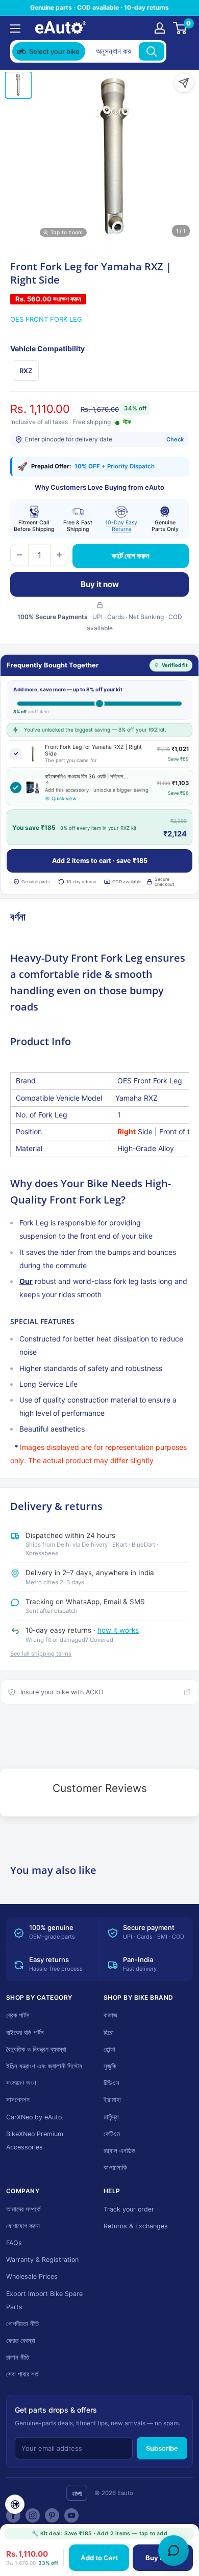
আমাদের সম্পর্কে (23, 2209)
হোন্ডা (109, 2049)
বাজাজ (110, 2015)
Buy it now (100, 584)
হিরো (109, 2033)
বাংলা (77, 2494)
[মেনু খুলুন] (15, 29)
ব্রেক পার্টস (18, 2015)
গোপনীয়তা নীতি (22, 2324)
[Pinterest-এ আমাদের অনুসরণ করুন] (52, 2515)
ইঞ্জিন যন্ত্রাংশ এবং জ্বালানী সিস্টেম (44, 2066)
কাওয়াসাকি (115, 2167)
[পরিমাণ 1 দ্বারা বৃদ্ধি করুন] (59, 555)
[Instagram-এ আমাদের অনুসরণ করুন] (33, 2515)
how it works (118, 1630)
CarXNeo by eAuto (34, 2117)
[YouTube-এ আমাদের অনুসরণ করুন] (71, 2515)
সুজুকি (110, 2066)
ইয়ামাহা (112, 2100)
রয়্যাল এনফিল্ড (119, 2151)
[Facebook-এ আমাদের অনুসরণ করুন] (13, 2515)
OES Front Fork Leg (46, 319)
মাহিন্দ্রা (111, 2117)
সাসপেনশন (18, 2100)
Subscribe (162, 2448)
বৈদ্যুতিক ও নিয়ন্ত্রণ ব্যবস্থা (36, 2049)
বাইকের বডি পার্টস (25, 2033)
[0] (180, 28)
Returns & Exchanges (136, 2226)
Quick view (64, 799)
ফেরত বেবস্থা (21, 2341)
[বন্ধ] (179, 51)
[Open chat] (173, 2551)
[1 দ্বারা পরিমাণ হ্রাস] (19, 555)
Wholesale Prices (32, 2276)
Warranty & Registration (42, 2260)
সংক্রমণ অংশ (21, 2083)
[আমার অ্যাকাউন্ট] (160, 28)
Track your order (129, 2209)
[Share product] (184, 83)
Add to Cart (99, 2558)
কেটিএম (112, 2134)
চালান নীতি (18, 2357)
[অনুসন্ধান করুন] (152, 51)
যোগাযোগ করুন (23, 2226)
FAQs (14, 2243)
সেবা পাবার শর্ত (22, 2374)
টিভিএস (111, 2083)
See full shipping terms (41, 1654)
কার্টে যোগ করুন (131, 556)
